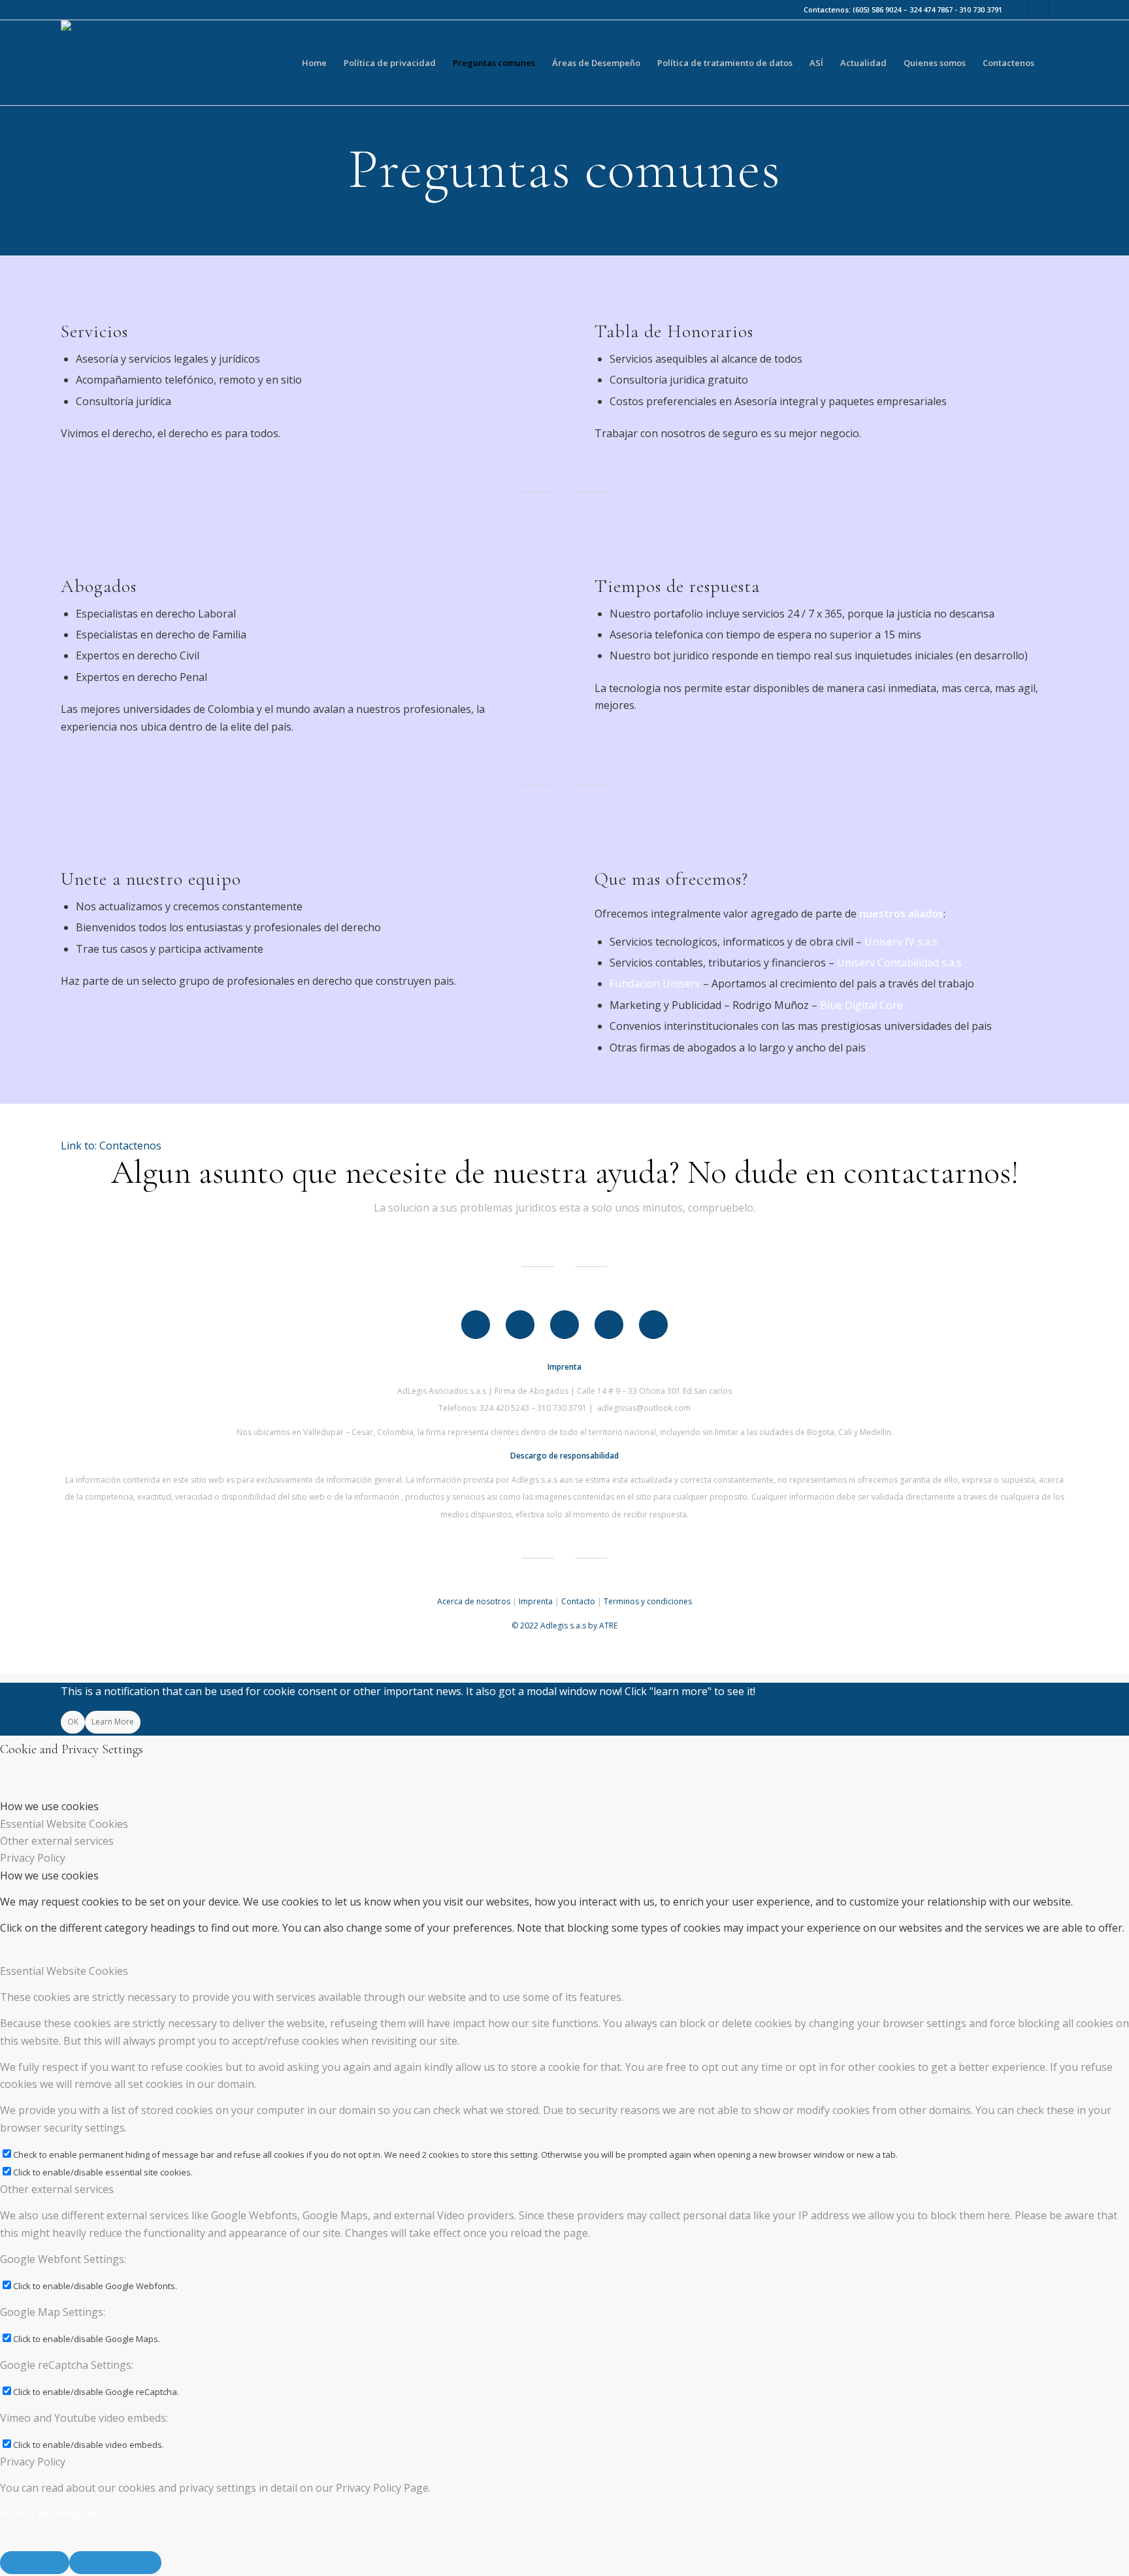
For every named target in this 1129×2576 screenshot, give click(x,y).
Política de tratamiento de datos (725, 63)
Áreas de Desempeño (596, 63)
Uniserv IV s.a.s (901, 942)
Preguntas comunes (494, 63)
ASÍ (816, 63)
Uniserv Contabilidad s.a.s (899, 963)
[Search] (1055, 63)
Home (314, 63)
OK (73, 1722)
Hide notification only (115, 2562)
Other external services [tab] (57, 1841)
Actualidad (863, 63)
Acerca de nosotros (474, 1601)
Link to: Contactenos (111, 1146)
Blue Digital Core (861, 1005)
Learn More (113, 1722)
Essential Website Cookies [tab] (64, 1824)
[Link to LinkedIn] (1058, 10)
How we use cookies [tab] (49, 1806)
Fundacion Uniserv (655, 983)
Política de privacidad (390, 63)
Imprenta (536, 1601)
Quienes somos (935, 63)
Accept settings (35, 2562)
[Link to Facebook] (1019, 10)
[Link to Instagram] (1039, 10)
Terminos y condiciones (648, 1601)
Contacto (578, 1601)
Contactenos (1008, 63)
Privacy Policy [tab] (33, 1858)
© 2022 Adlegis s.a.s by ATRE (564, 1626)
